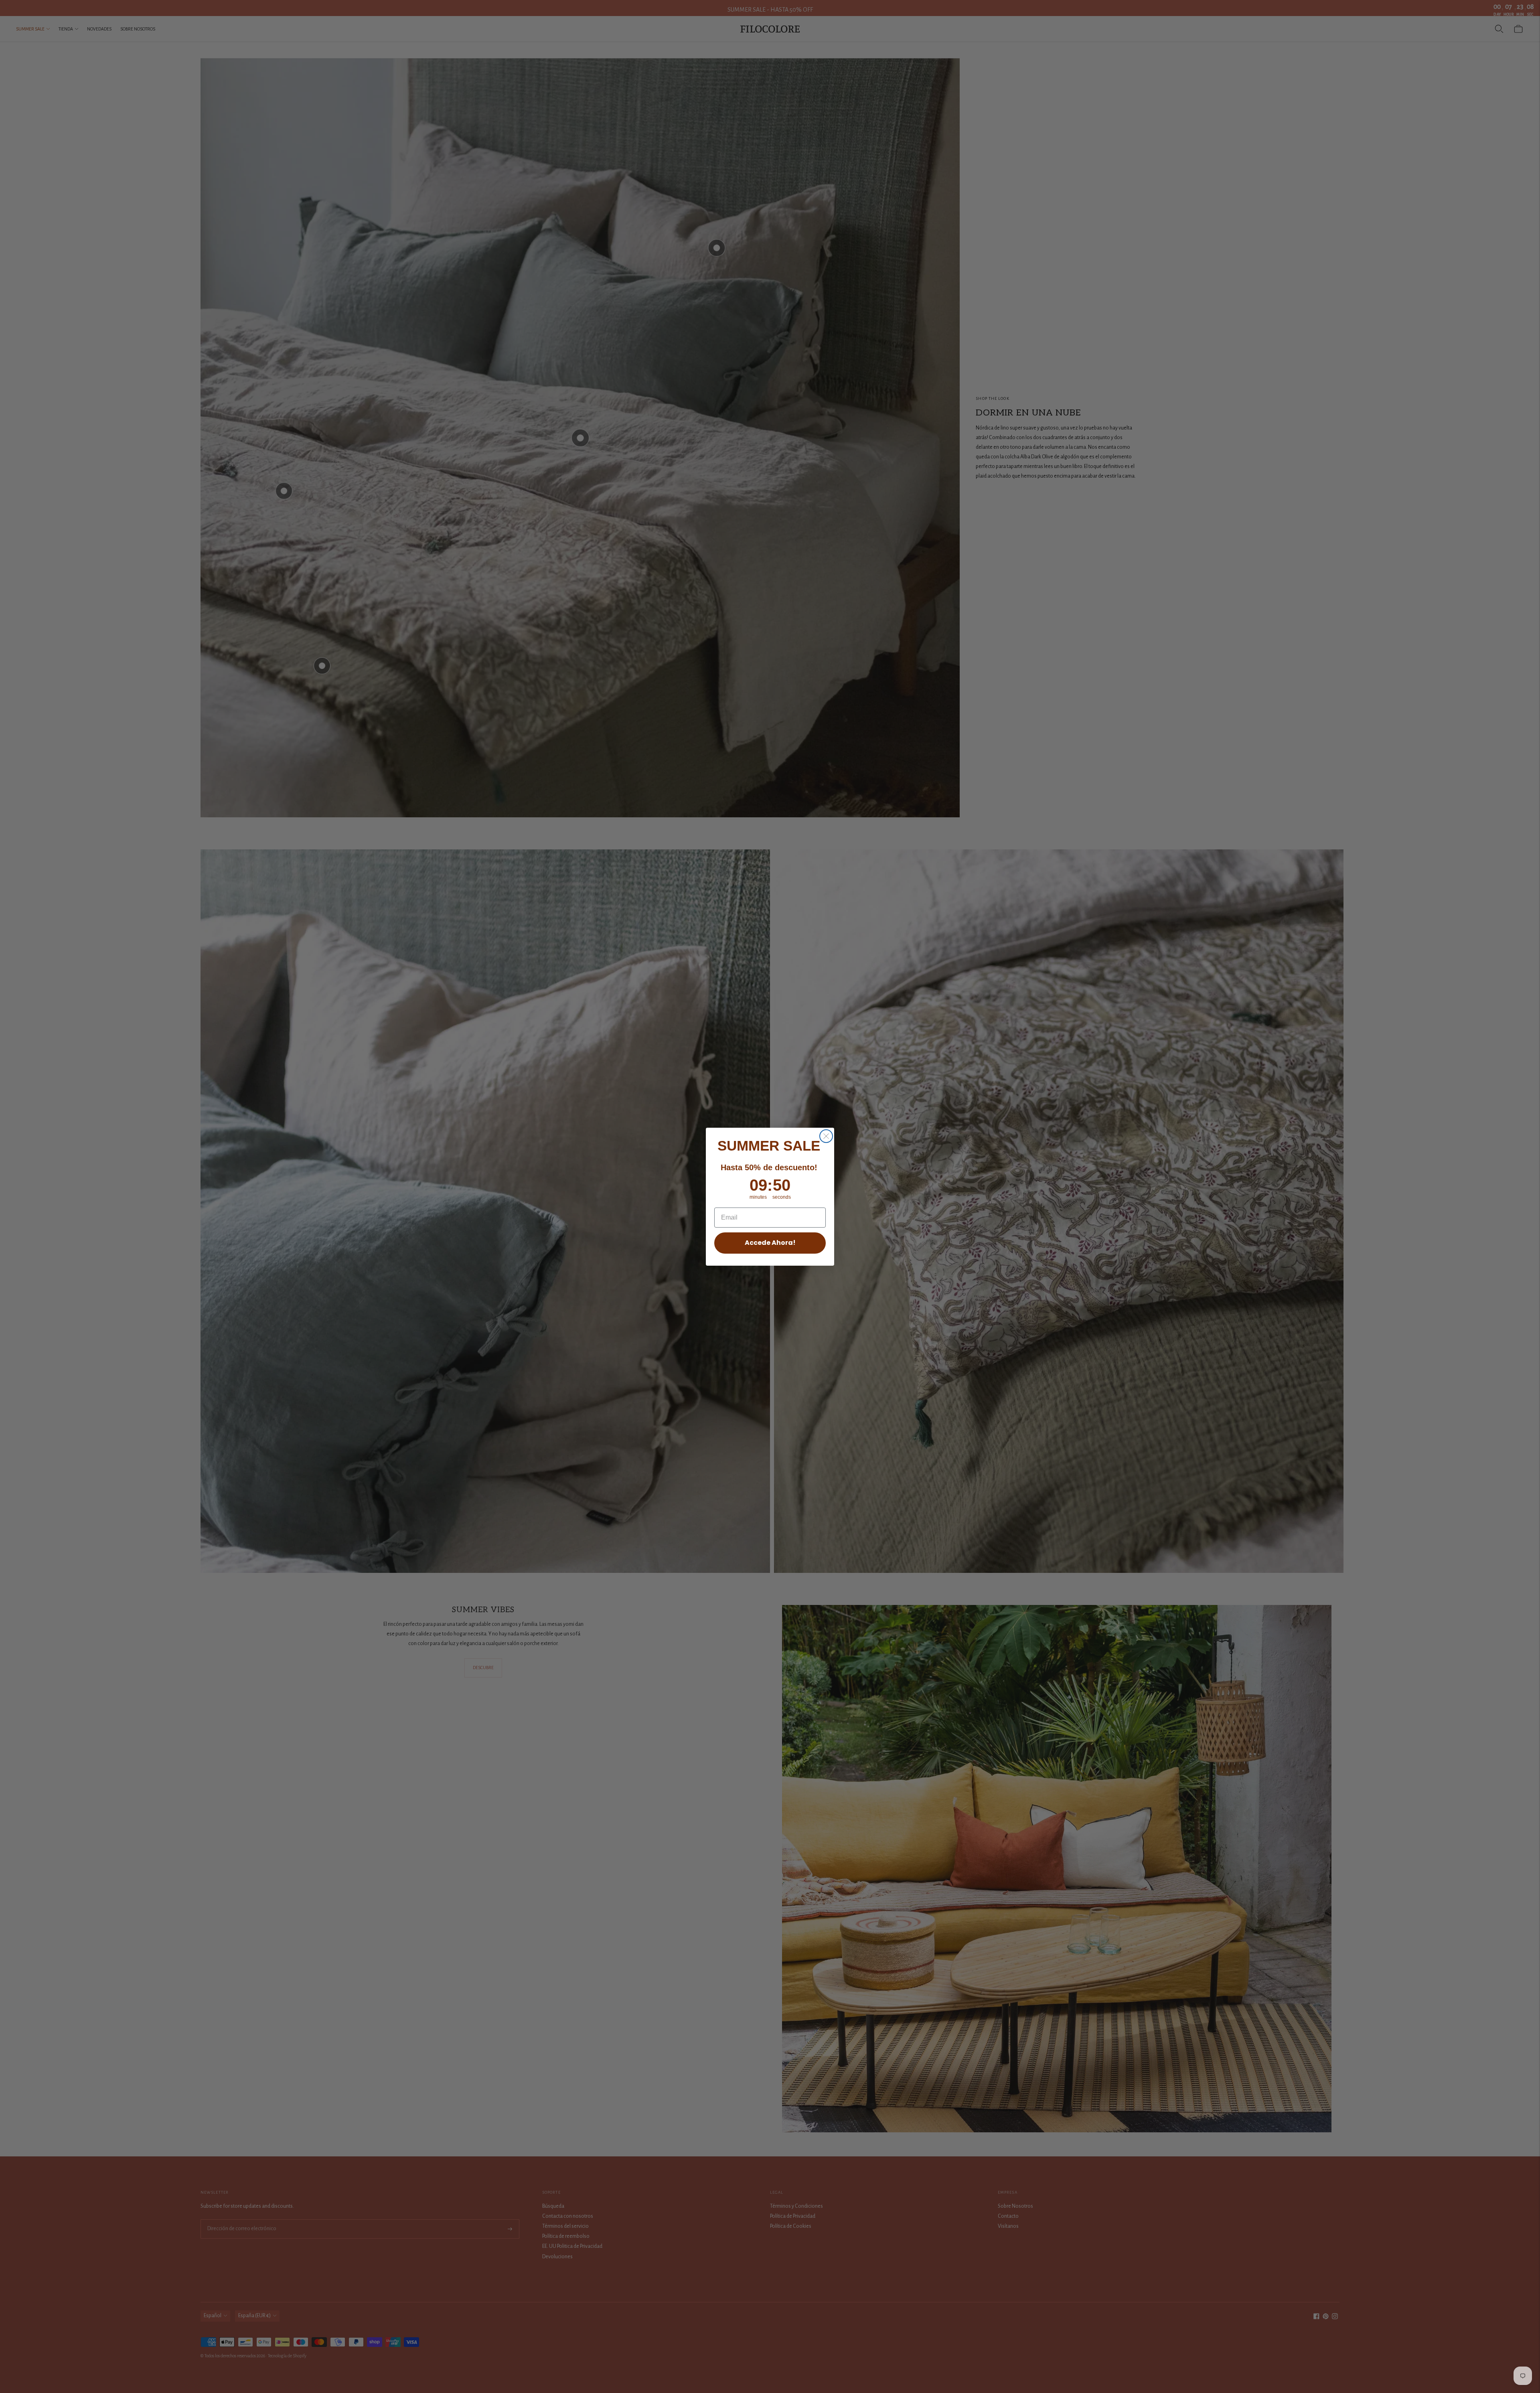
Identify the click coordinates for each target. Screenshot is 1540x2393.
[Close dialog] (826, 1136)
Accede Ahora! (770, 1243)
